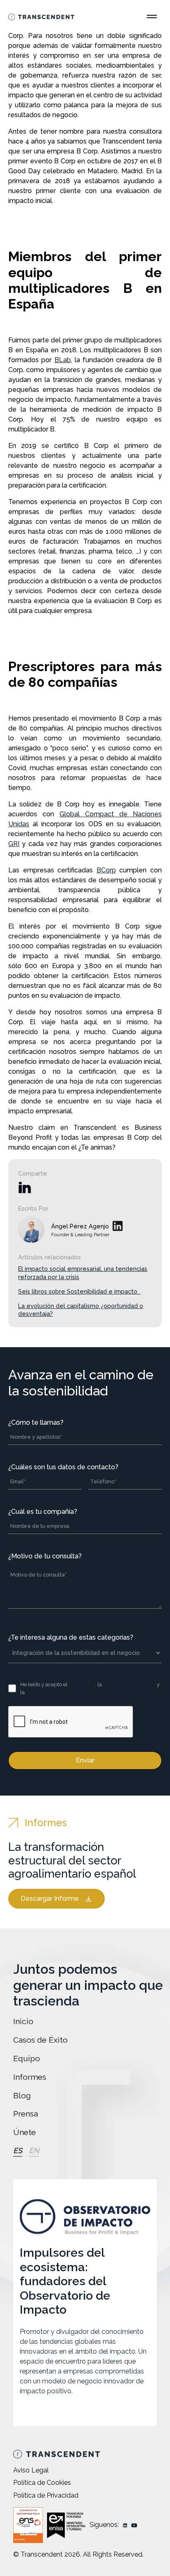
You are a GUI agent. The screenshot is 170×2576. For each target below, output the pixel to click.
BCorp (106, 870)
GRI (14, 844)
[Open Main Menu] (152, 16)
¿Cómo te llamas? (36, 1422)
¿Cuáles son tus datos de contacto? (63, 1467)
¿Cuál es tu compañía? (43, 1512)
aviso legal (82, 1684)
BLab (63, 360)
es (18, 2151)
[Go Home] (41, 16)
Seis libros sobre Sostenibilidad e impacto (79, 1291)
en (34, 2151)
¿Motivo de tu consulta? (45, 1556)
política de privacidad (129, 1684)
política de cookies (48, 1692)
